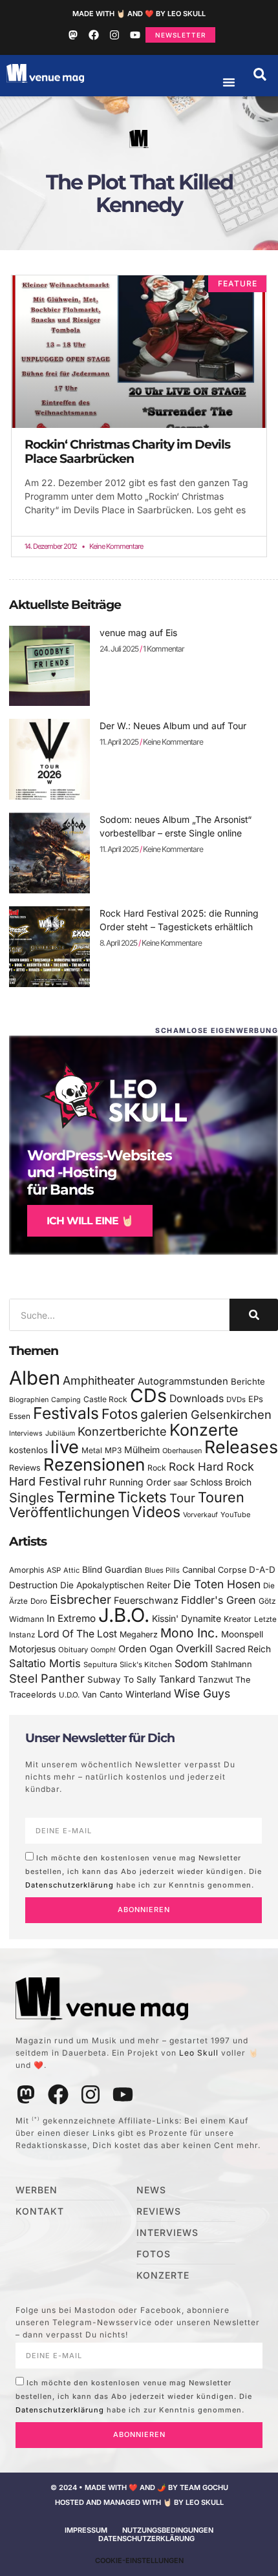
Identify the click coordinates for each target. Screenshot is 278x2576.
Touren (221, 1497)
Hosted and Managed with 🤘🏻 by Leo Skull (139, 2502)
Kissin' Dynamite (187, 1618)
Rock (157, 1468)
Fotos (120, 1414)
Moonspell (242, 1634)
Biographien (29, 1400)
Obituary (73, 1650)
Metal (92, 1450)
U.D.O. (69, 1695)
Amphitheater (99, 1380)
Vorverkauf (200, 1515)
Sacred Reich (243, 1649)
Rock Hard (196, 1466)
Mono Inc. (189, 1633)
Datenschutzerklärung (69, 1884)
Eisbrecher (80, 1600)
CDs (148, 1395)
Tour (182, 1498)
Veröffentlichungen (69, 1512)
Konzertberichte (122, 1431)
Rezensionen (94, 1464)
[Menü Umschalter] (229, 82)
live (65, 1447)
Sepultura (100, 1665)
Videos (156, 1512)
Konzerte (204, 1430)
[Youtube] (135, 35)
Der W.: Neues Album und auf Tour (173, 726)
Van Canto (102, 1695)
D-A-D (262, 1570)
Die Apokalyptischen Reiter (115, 1585)
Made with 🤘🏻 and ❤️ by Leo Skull (139, 14)
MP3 (113, 1450)
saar (180, 1483)
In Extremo (71, 1618)
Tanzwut (215, 1679)
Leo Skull (199, 2053)
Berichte (248, 1381)
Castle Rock (105, 1399)
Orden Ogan (146, 1649)
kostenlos (28, 1450)
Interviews (26, 1433)
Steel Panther (47, 1678)
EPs (256, 1399)
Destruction (33, 1585)
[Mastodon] (73, 35)
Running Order (140, 1482)
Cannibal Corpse (214, 1570)
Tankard (177, 1679)
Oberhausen (182, 1451)
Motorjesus (32, 1649)
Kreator (238, 1619)
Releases (241, 1447)
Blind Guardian (112, 1570)
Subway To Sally (122, 1679)
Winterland (148, 1694)
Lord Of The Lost (77, 1634)
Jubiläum (60, 1433)
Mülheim (142, 1450)
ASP (54, 1570)
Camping (66, 1400)
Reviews (25, 1468)
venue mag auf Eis (138, 633)
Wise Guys (202, 1693)
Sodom (191, 1664)
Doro (39, 1601)
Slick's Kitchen (146, 1665)
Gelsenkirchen (231, 1414)
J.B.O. (124, 1615)
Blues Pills (162, 1570)
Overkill (194, 1648)
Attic (71, 1570)
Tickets (142, 1497)
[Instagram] (114, 35)
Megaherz (139, 1634)
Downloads (197, 1399)
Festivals (66, 1413)
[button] (260, 74)
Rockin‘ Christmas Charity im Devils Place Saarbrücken (127, 452)
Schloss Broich (221, 1482)
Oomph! (103, 1650)
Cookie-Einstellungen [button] (139, 2560)
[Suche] (254, 1315)
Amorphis (27, 1570)
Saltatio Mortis (45, 1663)
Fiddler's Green (219, 1600)
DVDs (236, 1400)
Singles (31, 1498)
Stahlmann (231, 1664)
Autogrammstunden (183, 1381)
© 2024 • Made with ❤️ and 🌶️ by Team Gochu (139, 2487)
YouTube (235, 1515)
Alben (35, 1378)
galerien (164, 1414)
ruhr (95, 1481)
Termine (86, 1497)
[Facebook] (94, 35)
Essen (20, 1416)
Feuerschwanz (146, 1600)
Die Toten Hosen (217, 1584)
